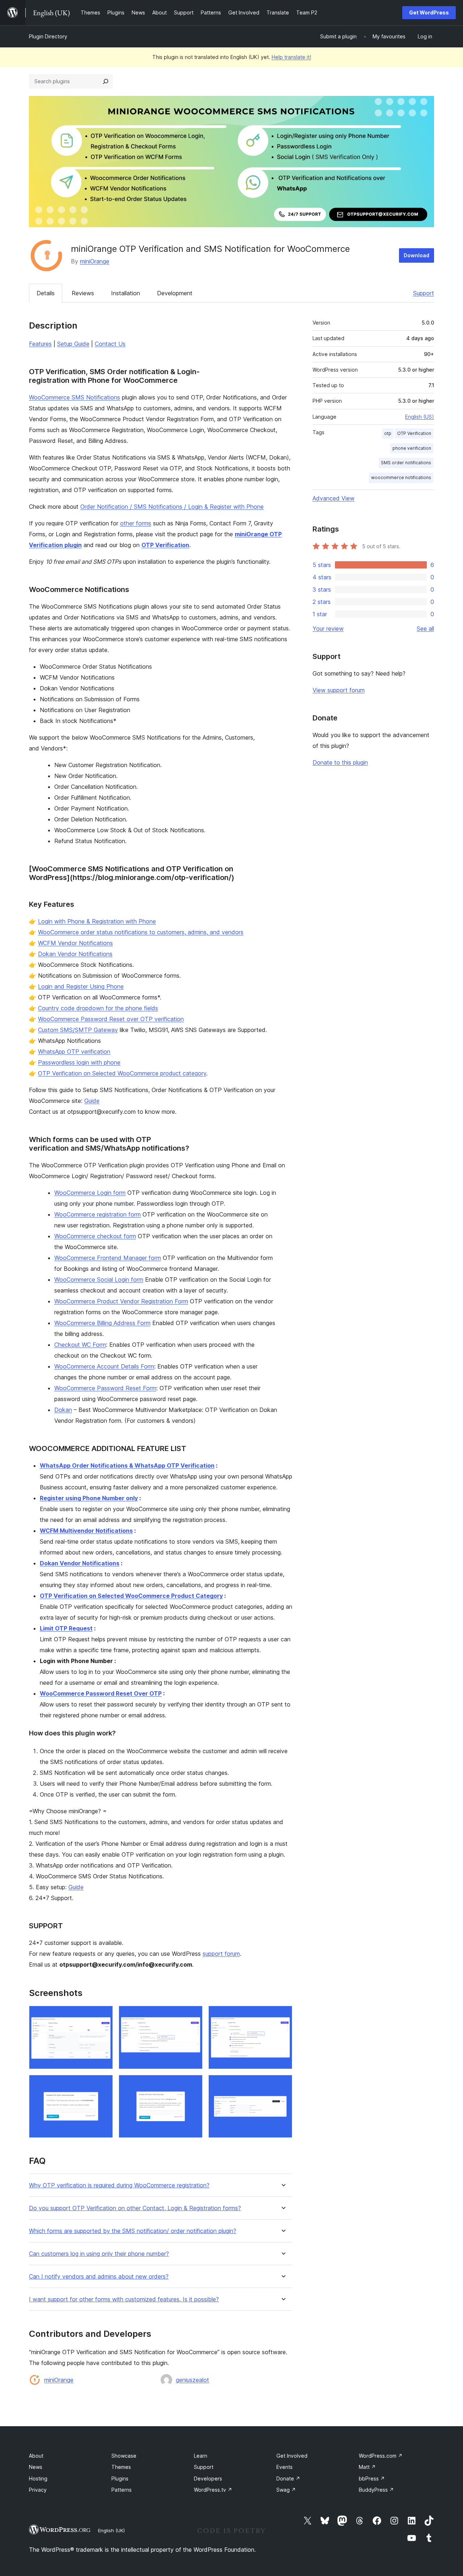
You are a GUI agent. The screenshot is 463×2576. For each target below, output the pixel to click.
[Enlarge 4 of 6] (103, 2085)
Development (175, 293)
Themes (121, 2467)
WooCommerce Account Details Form (104, 1366)
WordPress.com (381, 2456)
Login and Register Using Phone (81, 986)
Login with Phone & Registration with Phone (97, 921)
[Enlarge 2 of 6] (193, 2015)
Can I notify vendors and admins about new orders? (99, 2277)
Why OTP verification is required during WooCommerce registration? (119, 2185)
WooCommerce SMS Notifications (75, 397)
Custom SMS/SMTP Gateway (78, 1030)
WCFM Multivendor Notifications (86, 1531)
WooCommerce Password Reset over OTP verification (111, 1019)
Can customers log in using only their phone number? (99, 2254)
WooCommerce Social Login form (99, 1279)
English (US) (420, 417)
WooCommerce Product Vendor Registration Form (121, 1301)
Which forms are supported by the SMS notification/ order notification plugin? (133, 2231)
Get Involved (292, 2456)
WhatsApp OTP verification (74, 1052)
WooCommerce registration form (97, 1214)
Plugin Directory (48, 36)
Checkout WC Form (80, 1345)
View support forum (339, 690)
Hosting (38, 2478)
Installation (126, 293)
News (36, 2467)
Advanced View (334, 498)
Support (424, 293)
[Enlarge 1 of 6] (103, 2015)
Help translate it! (291, 57)
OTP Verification (165, 545)
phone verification (412, 448)
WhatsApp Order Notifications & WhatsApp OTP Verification (127, 1465)
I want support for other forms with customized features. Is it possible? (124, 2299)
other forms (136, 523)
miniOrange (95, 261)
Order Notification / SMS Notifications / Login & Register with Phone (172, 507)
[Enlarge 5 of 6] (193, 2085)
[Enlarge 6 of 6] (283, 2085)
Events (284, 2467)
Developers (208, 2478)
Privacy (38, 2490)
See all (425, 629)
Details (46, 293)
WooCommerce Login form (90, 1193)
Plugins (120, 2478)
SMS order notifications (406, 463)
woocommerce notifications (401, 477)
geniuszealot (192, 2380)
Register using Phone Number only (89, 1498)
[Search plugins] (106, 81)
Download (417, 255)
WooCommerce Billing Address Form (102, 1323)
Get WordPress (429, 12)
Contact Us (110, 344)
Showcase (124, 2456)
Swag (286, 2490)
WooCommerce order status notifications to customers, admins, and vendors (141, 932)
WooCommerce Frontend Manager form (108, 1258)
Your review (328, 629)
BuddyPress (376, 2490)
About (36, 2456)
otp (388, 433)
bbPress (372, 2478)
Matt (367, 2467)
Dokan (63, 1410)
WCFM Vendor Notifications (75, 943)
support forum (221, 1954)
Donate (288, 2478)
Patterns (122, 2490)
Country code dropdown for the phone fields (98, 1008)
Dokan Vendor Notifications (75, 954)
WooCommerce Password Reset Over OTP (101, 1693)
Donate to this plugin (340, 762)
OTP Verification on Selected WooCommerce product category (122, 1073)
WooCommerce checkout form (95, 1236)
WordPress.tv (213, 2490)
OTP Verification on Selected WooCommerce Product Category (131, 1596)
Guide (92, 1101)
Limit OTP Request (66, 1628)
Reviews (83, 293)
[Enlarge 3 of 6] (283, 2015)
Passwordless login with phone (79, 1062)
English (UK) (111, 2530)
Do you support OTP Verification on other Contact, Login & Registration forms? (135, 2208)
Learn (201, 2456)
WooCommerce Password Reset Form (105, 1388)
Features (40, 344)
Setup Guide (73, 344)
